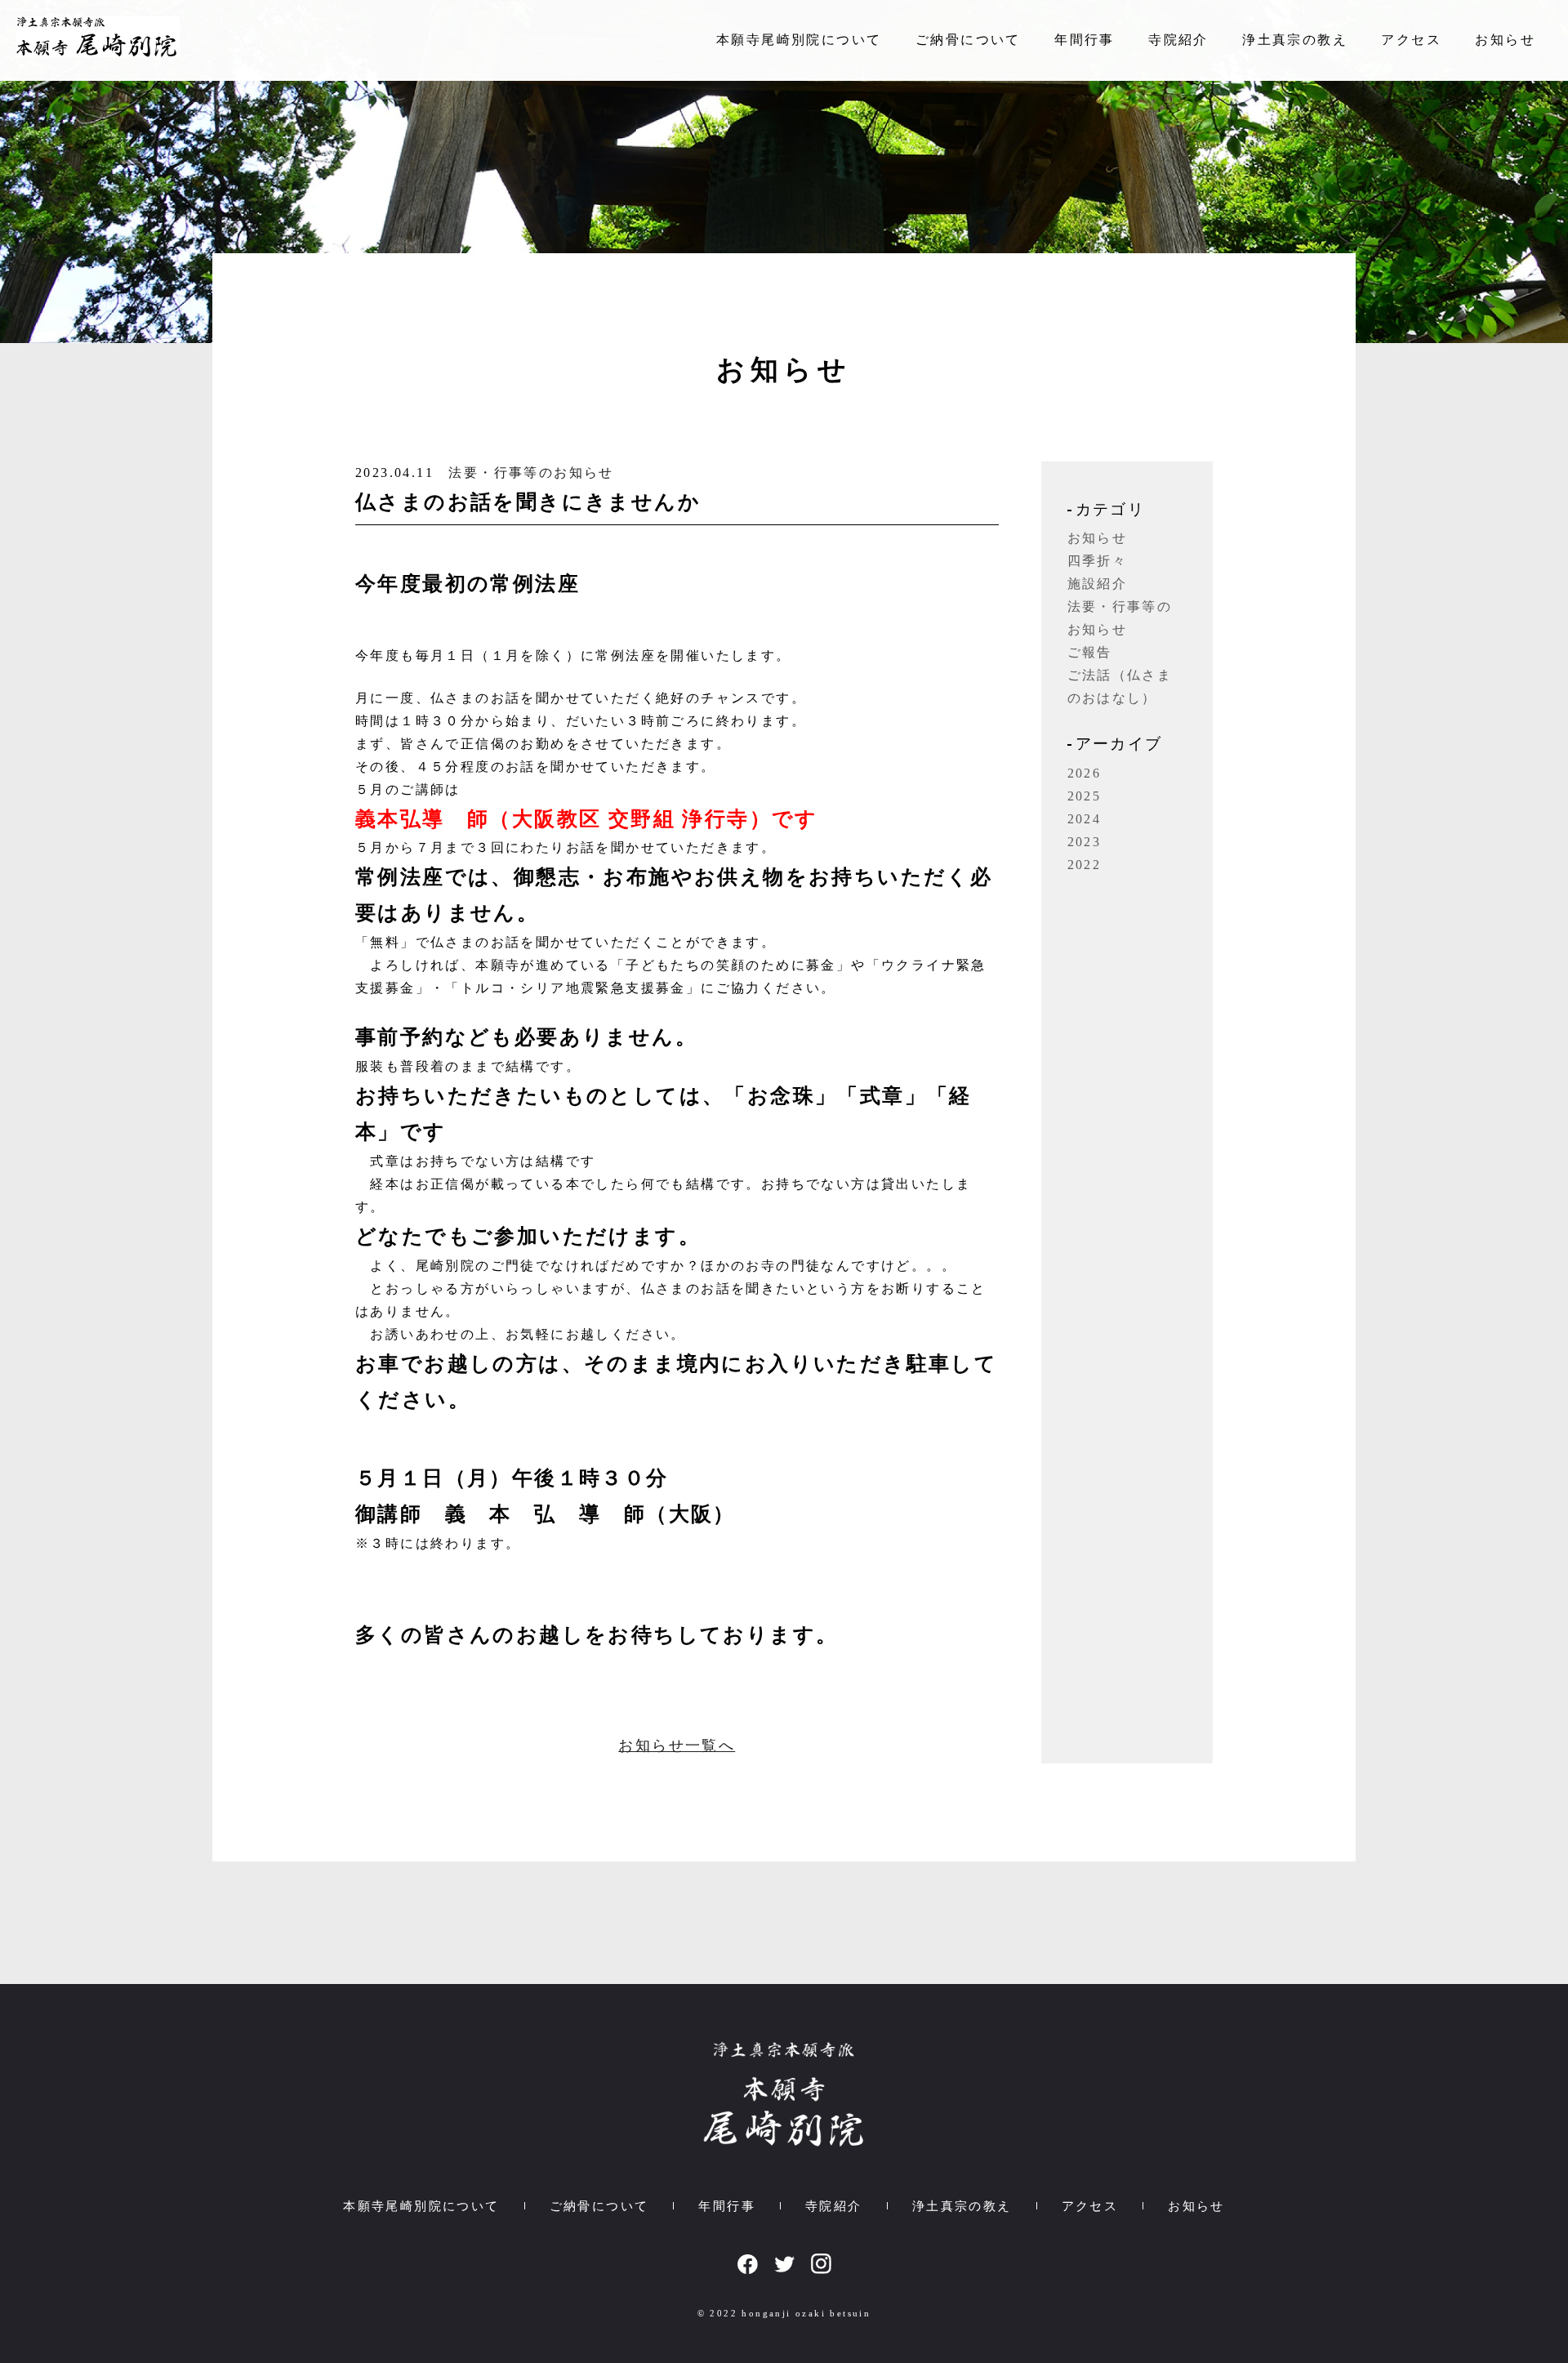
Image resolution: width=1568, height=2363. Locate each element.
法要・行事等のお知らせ (531, 473)
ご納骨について (968, 40)
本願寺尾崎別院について (799, 40)
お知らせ (1505, 40)
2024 (1085, 819)
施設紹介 (1098, 584)
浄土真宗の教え (1295, 40)
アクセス (1411, 40)
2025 (1085, 796)
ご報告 (1090, 652)
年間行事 (1085, 40)
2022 (1085, 865)
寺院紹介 (1178, 40)
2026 (1085, 773)
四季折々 (1098, 561)
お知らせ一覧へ (677, 1745)
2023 (1085, 842)
